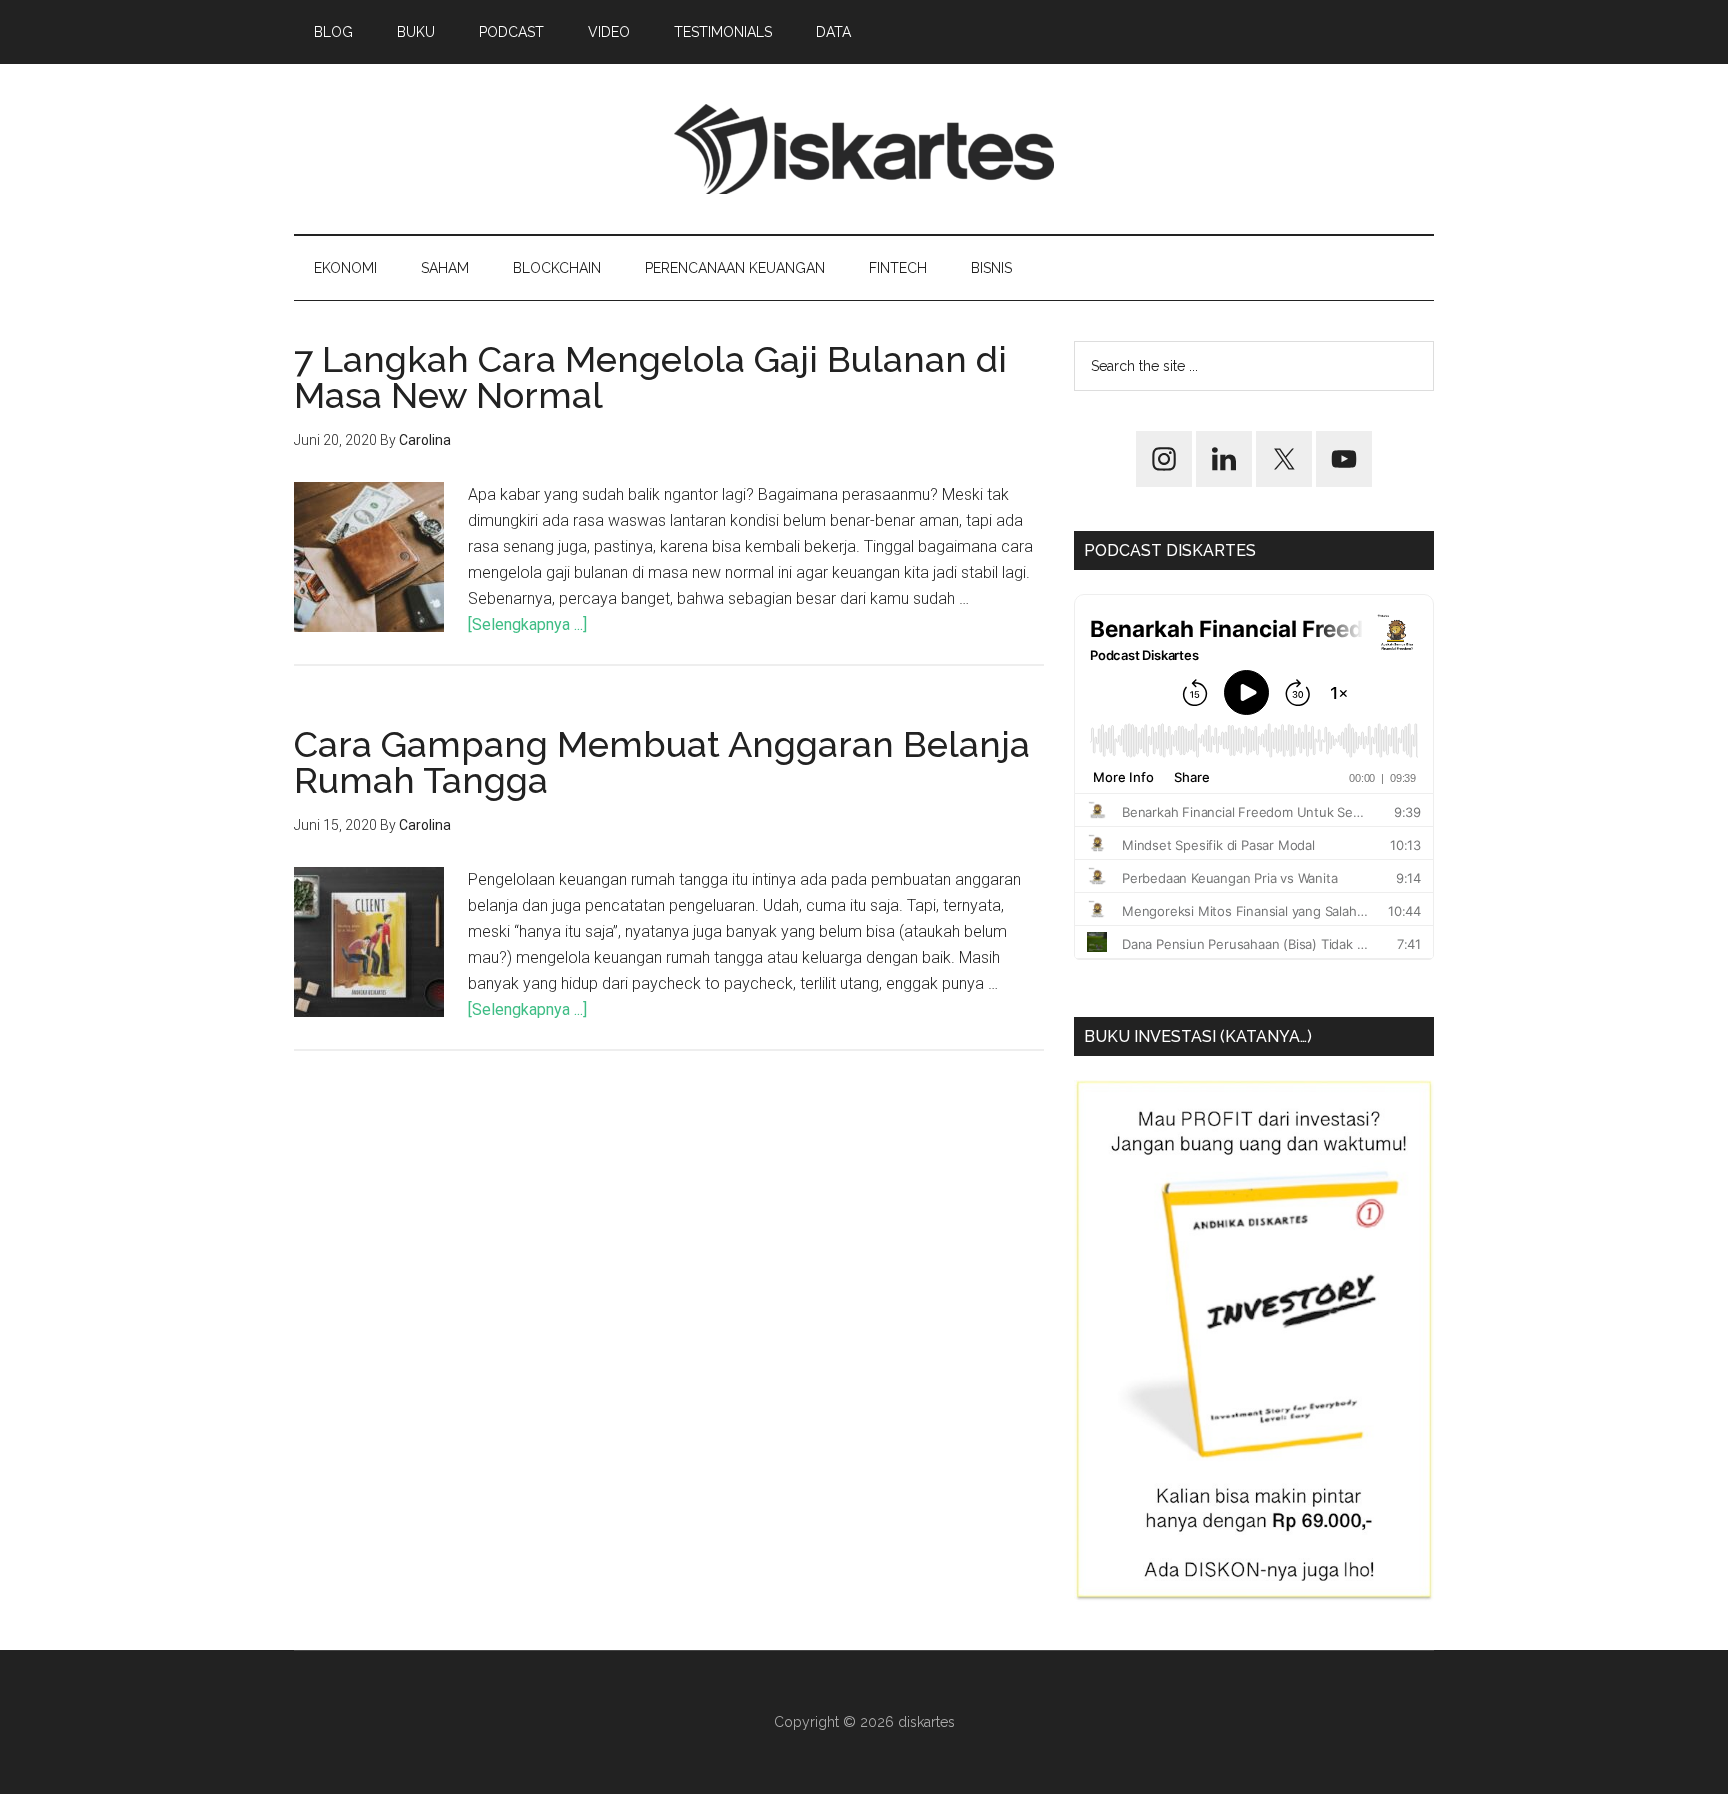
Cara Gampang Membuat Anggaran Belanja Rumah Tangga (662, 762)
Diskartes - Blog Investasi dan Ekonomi (864, 149)
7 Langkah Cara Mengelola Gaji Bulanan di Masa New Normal (650, 377)
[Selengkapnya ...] (527, 624)
